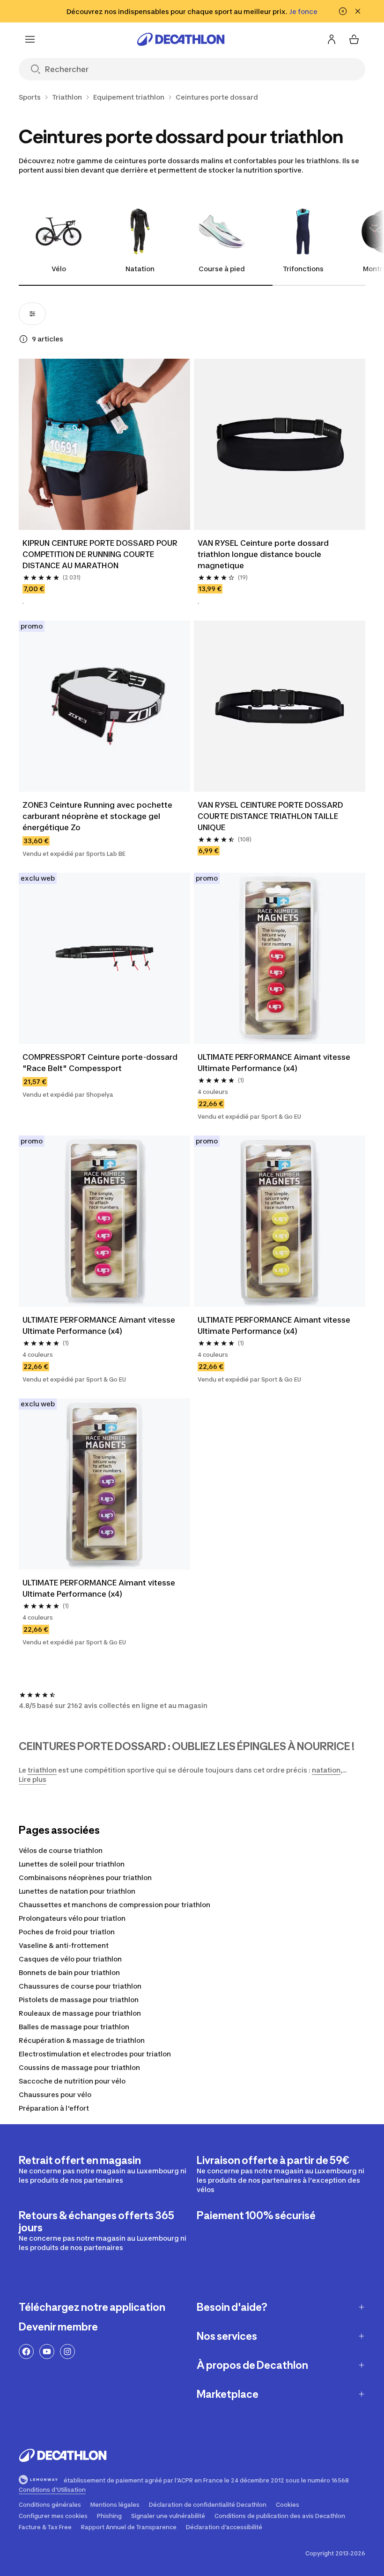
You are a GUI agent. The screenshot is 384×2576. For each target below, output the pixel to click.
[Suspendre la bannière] (343, 11)
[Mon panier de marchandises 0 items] (354, 39)
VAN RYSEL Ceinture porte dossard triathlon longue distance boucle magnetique (263, 554)
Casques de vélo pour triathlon (70, 1959)
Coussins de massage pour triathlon (79, 2067)
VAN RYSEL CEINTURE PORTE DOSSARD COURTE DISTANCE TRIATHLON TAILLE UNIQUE (270, 816)
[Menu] (30, 39)
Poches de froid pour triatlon (67, 1932)
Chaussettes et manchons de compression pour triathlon (114, 1905)
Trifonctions (303, 269)
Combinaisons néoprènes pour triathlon (85, 1878)
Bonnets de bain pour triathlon (69, 1972)
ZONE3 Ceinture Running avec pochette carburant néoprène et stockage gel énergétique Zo (97, 816)
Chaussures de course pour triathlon (80, 1986)
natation (326, 1770)
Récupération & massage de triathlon (82, 2040)
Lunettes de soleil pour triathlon (72, 1864)
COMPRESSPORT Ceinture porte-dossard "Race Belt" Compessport (100, 1063)
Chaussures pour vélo (55, 2095)
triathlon (42, 1770)
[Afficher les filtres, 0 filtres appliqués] (32, 314)
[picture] (104, 444)
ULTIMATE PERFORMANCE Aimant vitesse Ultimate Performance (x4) (274, 1063)
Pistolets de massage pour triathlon (79, 2000)
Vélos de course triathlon (61, 1850)
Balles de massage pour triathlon (74, 2027)
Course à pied (222, 269)
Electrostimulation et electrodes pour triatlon (95, 2054)
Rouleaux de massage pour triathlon (80, 2013)
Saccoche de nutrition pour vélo (72, 2081)
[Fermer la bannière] (358, 11)
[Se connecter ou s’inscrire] (332, 39)
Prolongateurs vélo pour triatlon (72, 1918)
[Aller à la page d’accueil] (181, 39)
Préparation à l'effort (54, 2108)
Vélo (59, 269)
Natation (140, 269)
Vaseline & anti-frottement (64, 1945)
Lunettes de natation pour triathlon (77, 1891)
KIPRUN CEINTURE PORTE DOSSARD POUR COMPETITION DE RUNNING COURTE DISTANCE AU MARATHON (100, 554)
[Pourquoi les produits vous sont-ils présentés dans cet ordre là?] (23, 339)
